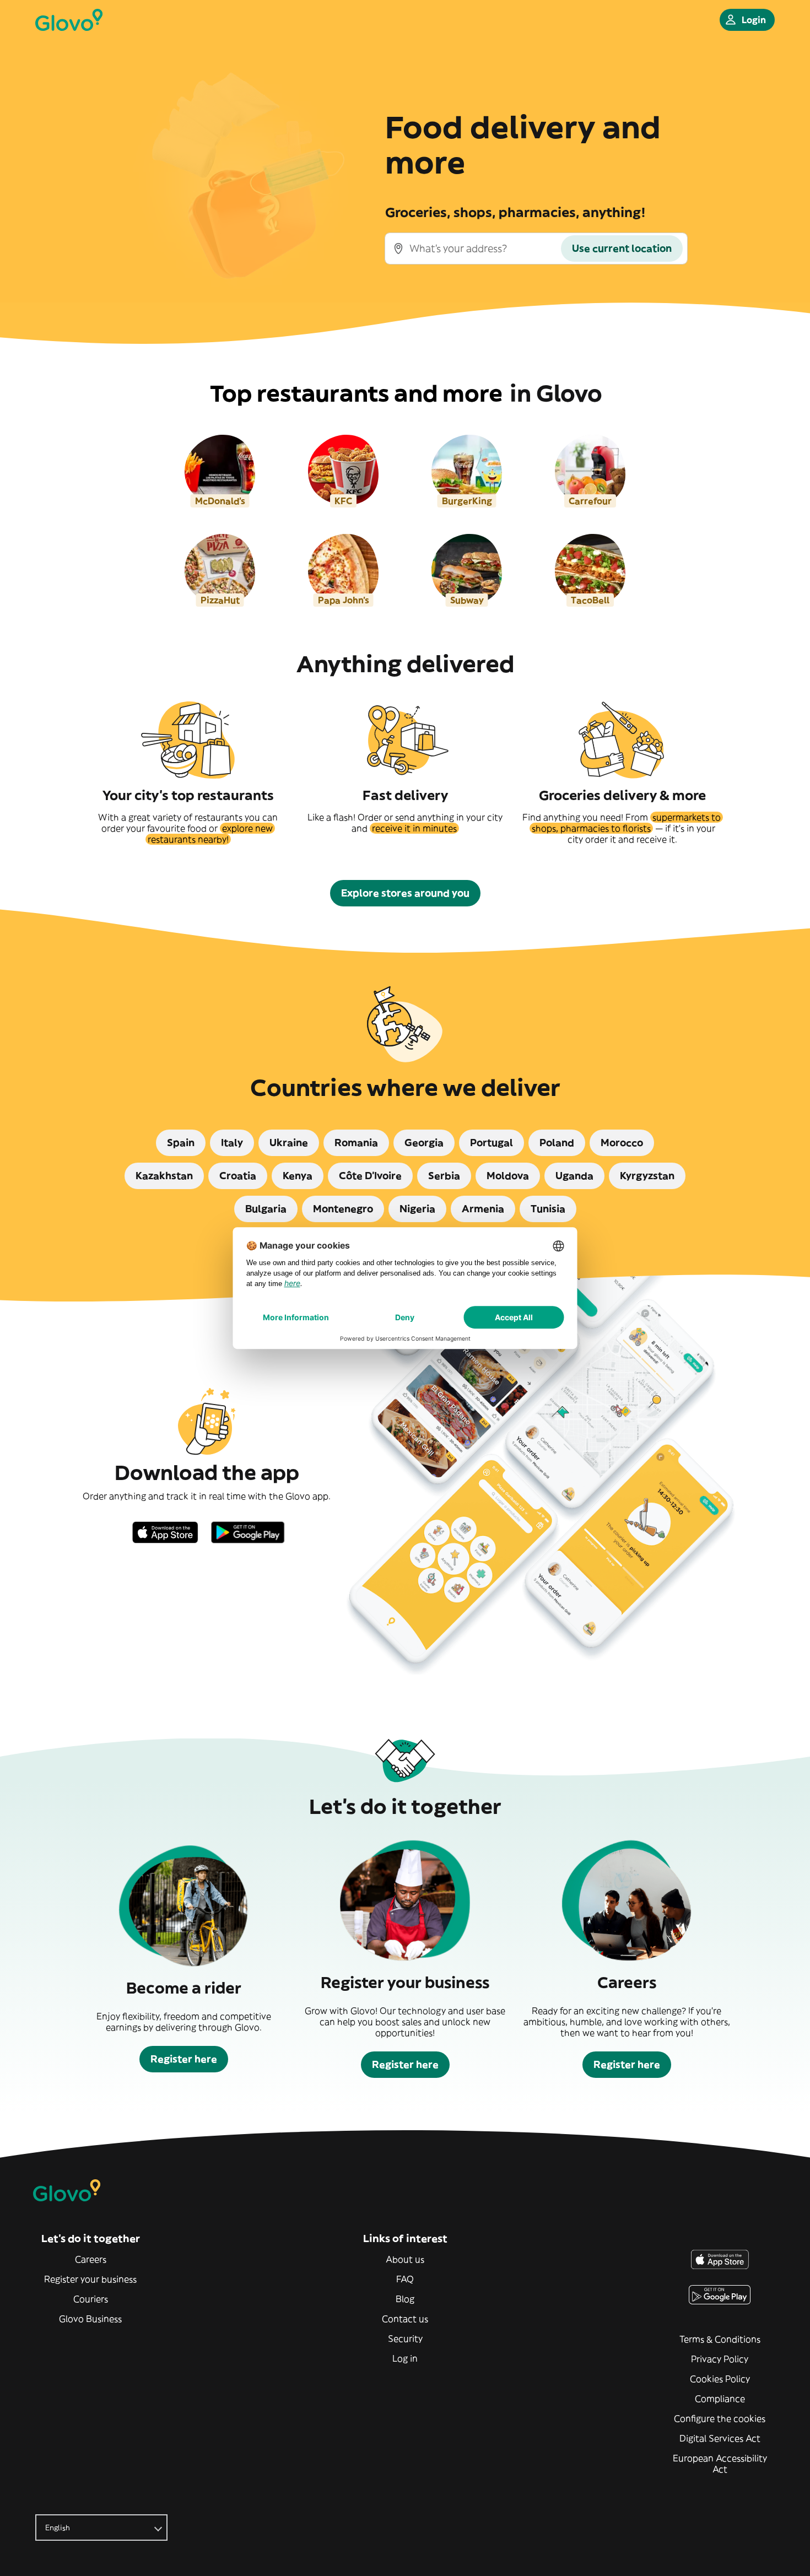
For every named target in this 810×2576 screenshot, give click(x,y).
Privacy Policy (720, 2359)
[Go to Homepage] (69, 20)
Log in (405, 2358)
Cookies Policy (720, 2379)
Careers (91, 2259)
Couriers (91, 2299)
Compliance (720, 2399)
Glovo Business (90, 2319)
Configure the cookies (720, 2418)
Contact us (405, 2319)
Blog (405, 2299)
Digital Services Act (720, 2438)
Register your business (90, 2279)
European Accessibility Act (720, 2464)
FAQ (405, 2279)
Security (405, 2339)
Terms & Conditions (720, 2339)
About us (405, 2259)
